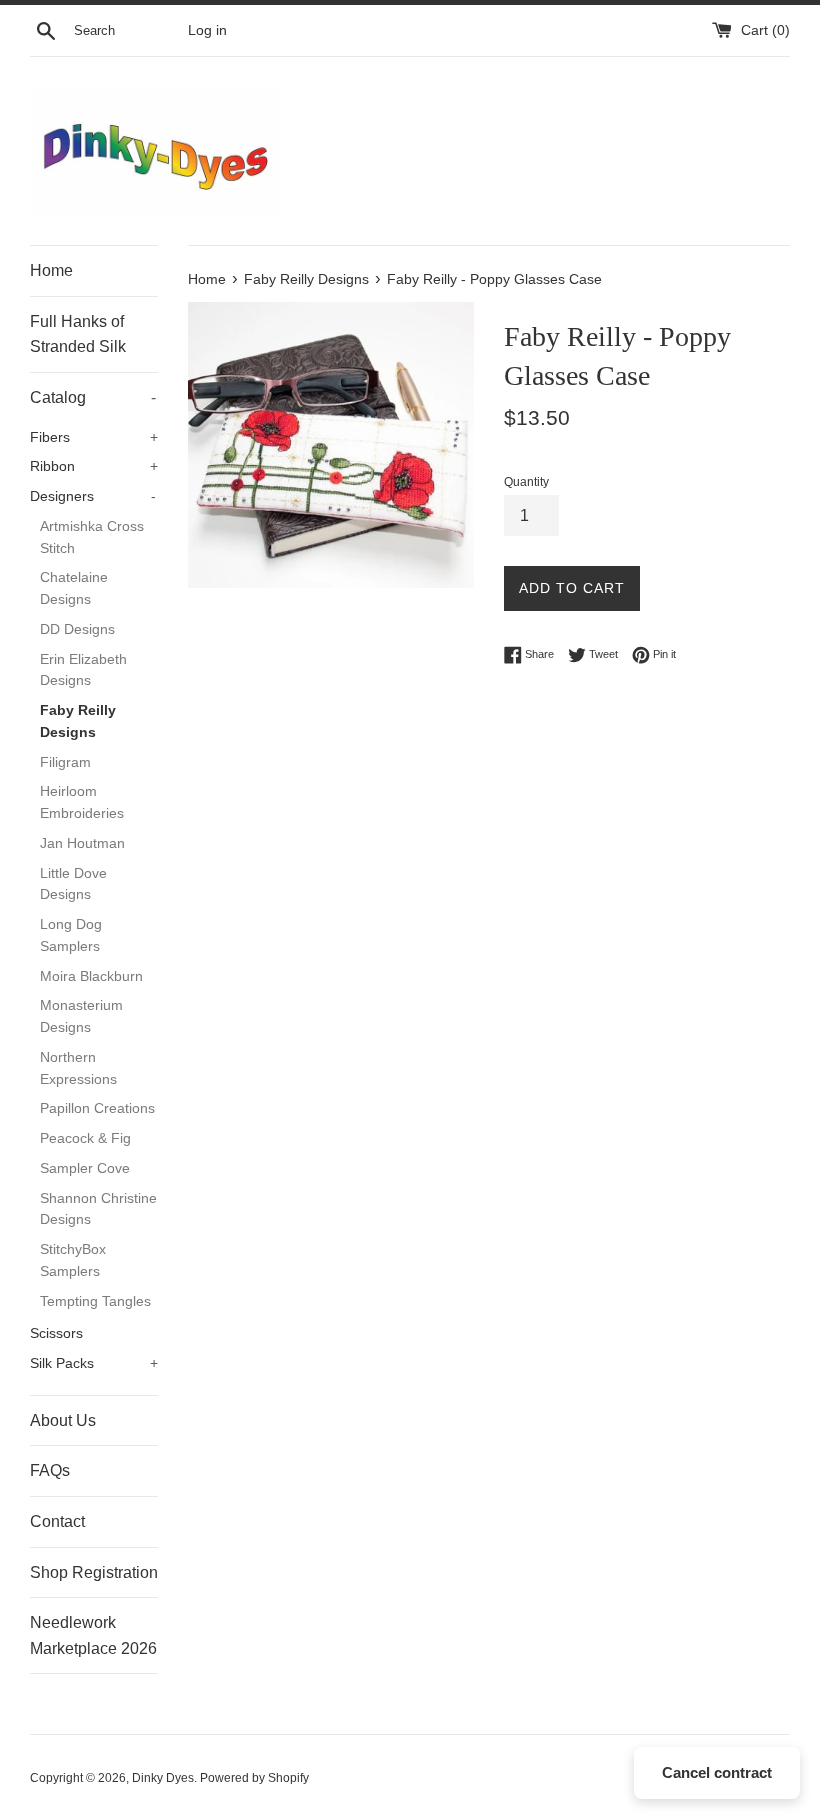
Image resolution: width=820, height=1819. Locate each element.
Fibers (94, 437)
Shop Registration (94, 1572)
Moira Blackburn (91, 976)
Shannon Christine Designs (98, 1209)
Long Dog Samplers (71, 935)
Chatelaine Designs (74, 588)
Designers (93, 496)
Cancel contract (717, 1772)
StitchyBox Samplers (73, 1260)
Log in (207, 30)
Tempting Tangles (95, 1301)
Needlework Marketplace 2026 (93, 1635)
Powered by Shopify (254, 1778)
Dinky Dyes (163, 1778)
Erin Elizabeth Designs (83, 670)
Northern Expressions (78, 1068)
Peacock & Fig (85, 1138)
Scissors (56, 1333)
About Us (63, 1420)
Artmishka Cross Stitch (92, 537)
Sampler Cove (85, 1168)
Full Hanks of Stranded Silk (78, 334)
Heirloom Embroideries (82, 802)
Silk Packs (94, 1363)
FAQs (50, 1470)
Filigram (65, 762)
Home (51, 270)
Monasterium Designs (81, 1016)
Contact (57, 1521)
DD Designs (77, 629)
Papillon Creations (97, 1108)
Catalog (93, 397)
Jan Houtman (82, 843)
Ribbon (94, 466)
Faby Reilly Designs (78, 721)
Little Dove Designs (73, 884)
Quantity (526, 482)
